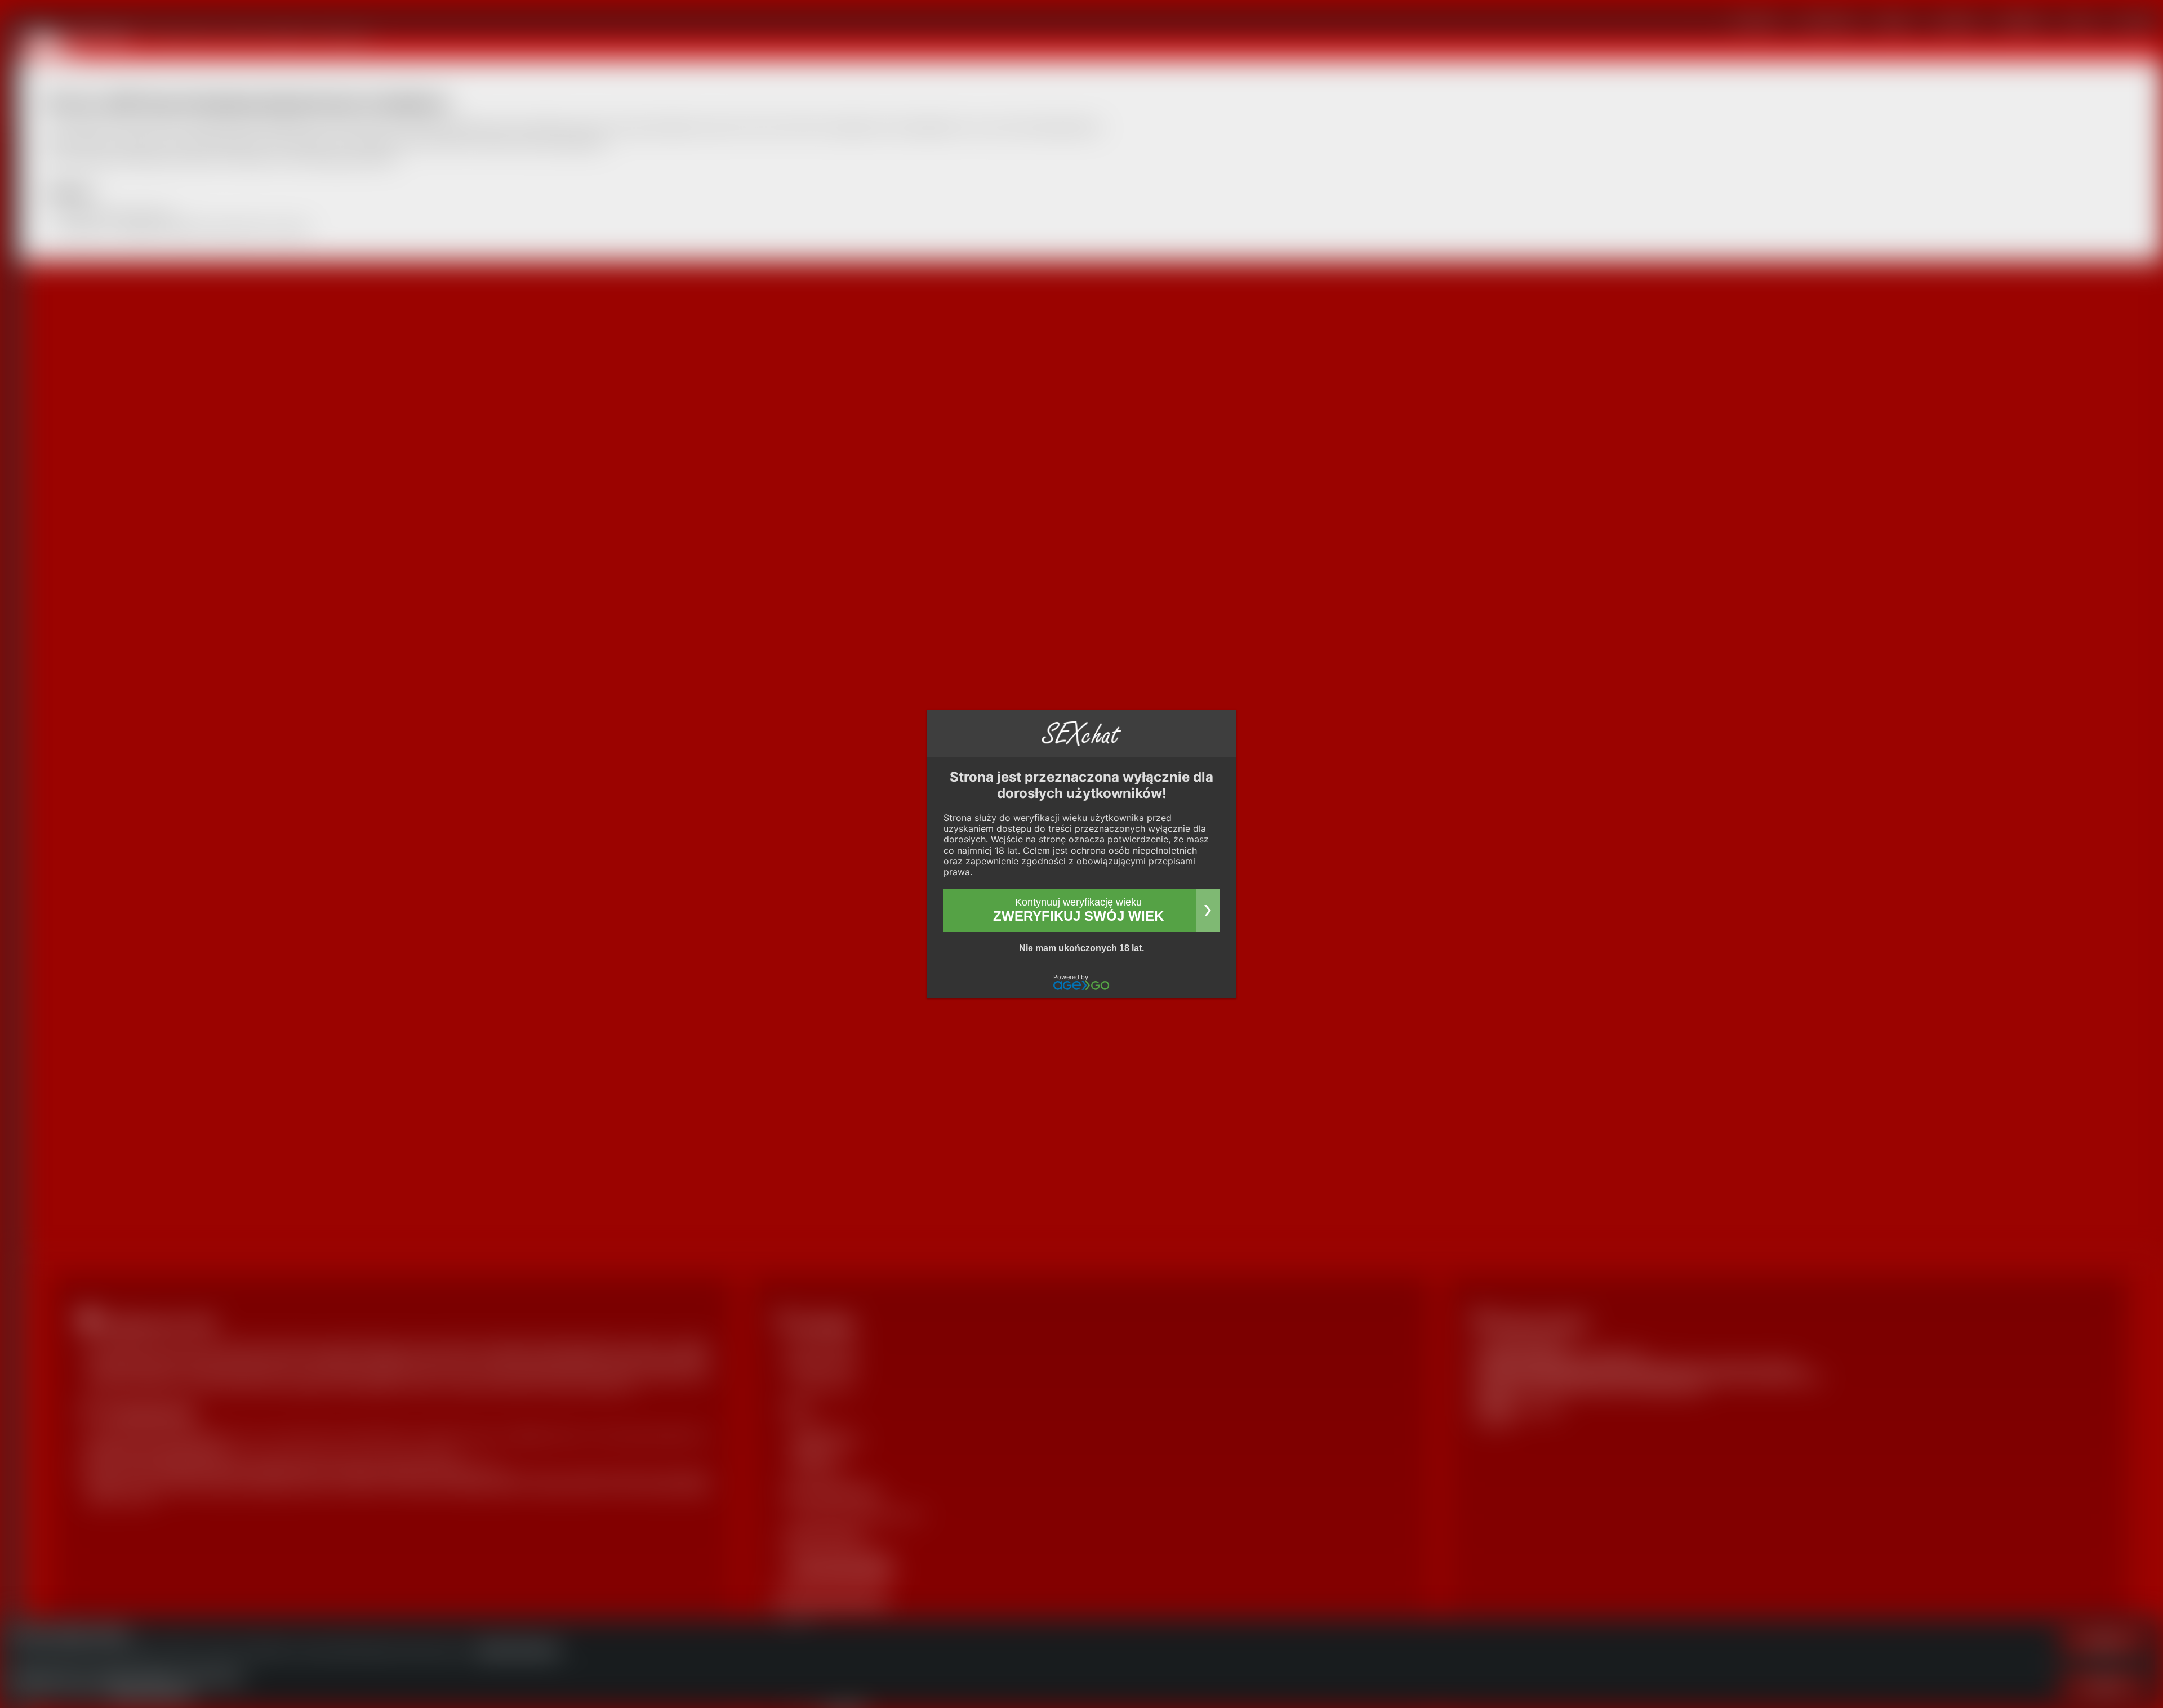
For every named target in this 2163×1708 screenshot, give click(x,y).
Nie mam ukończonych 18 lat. (1081, 948)
